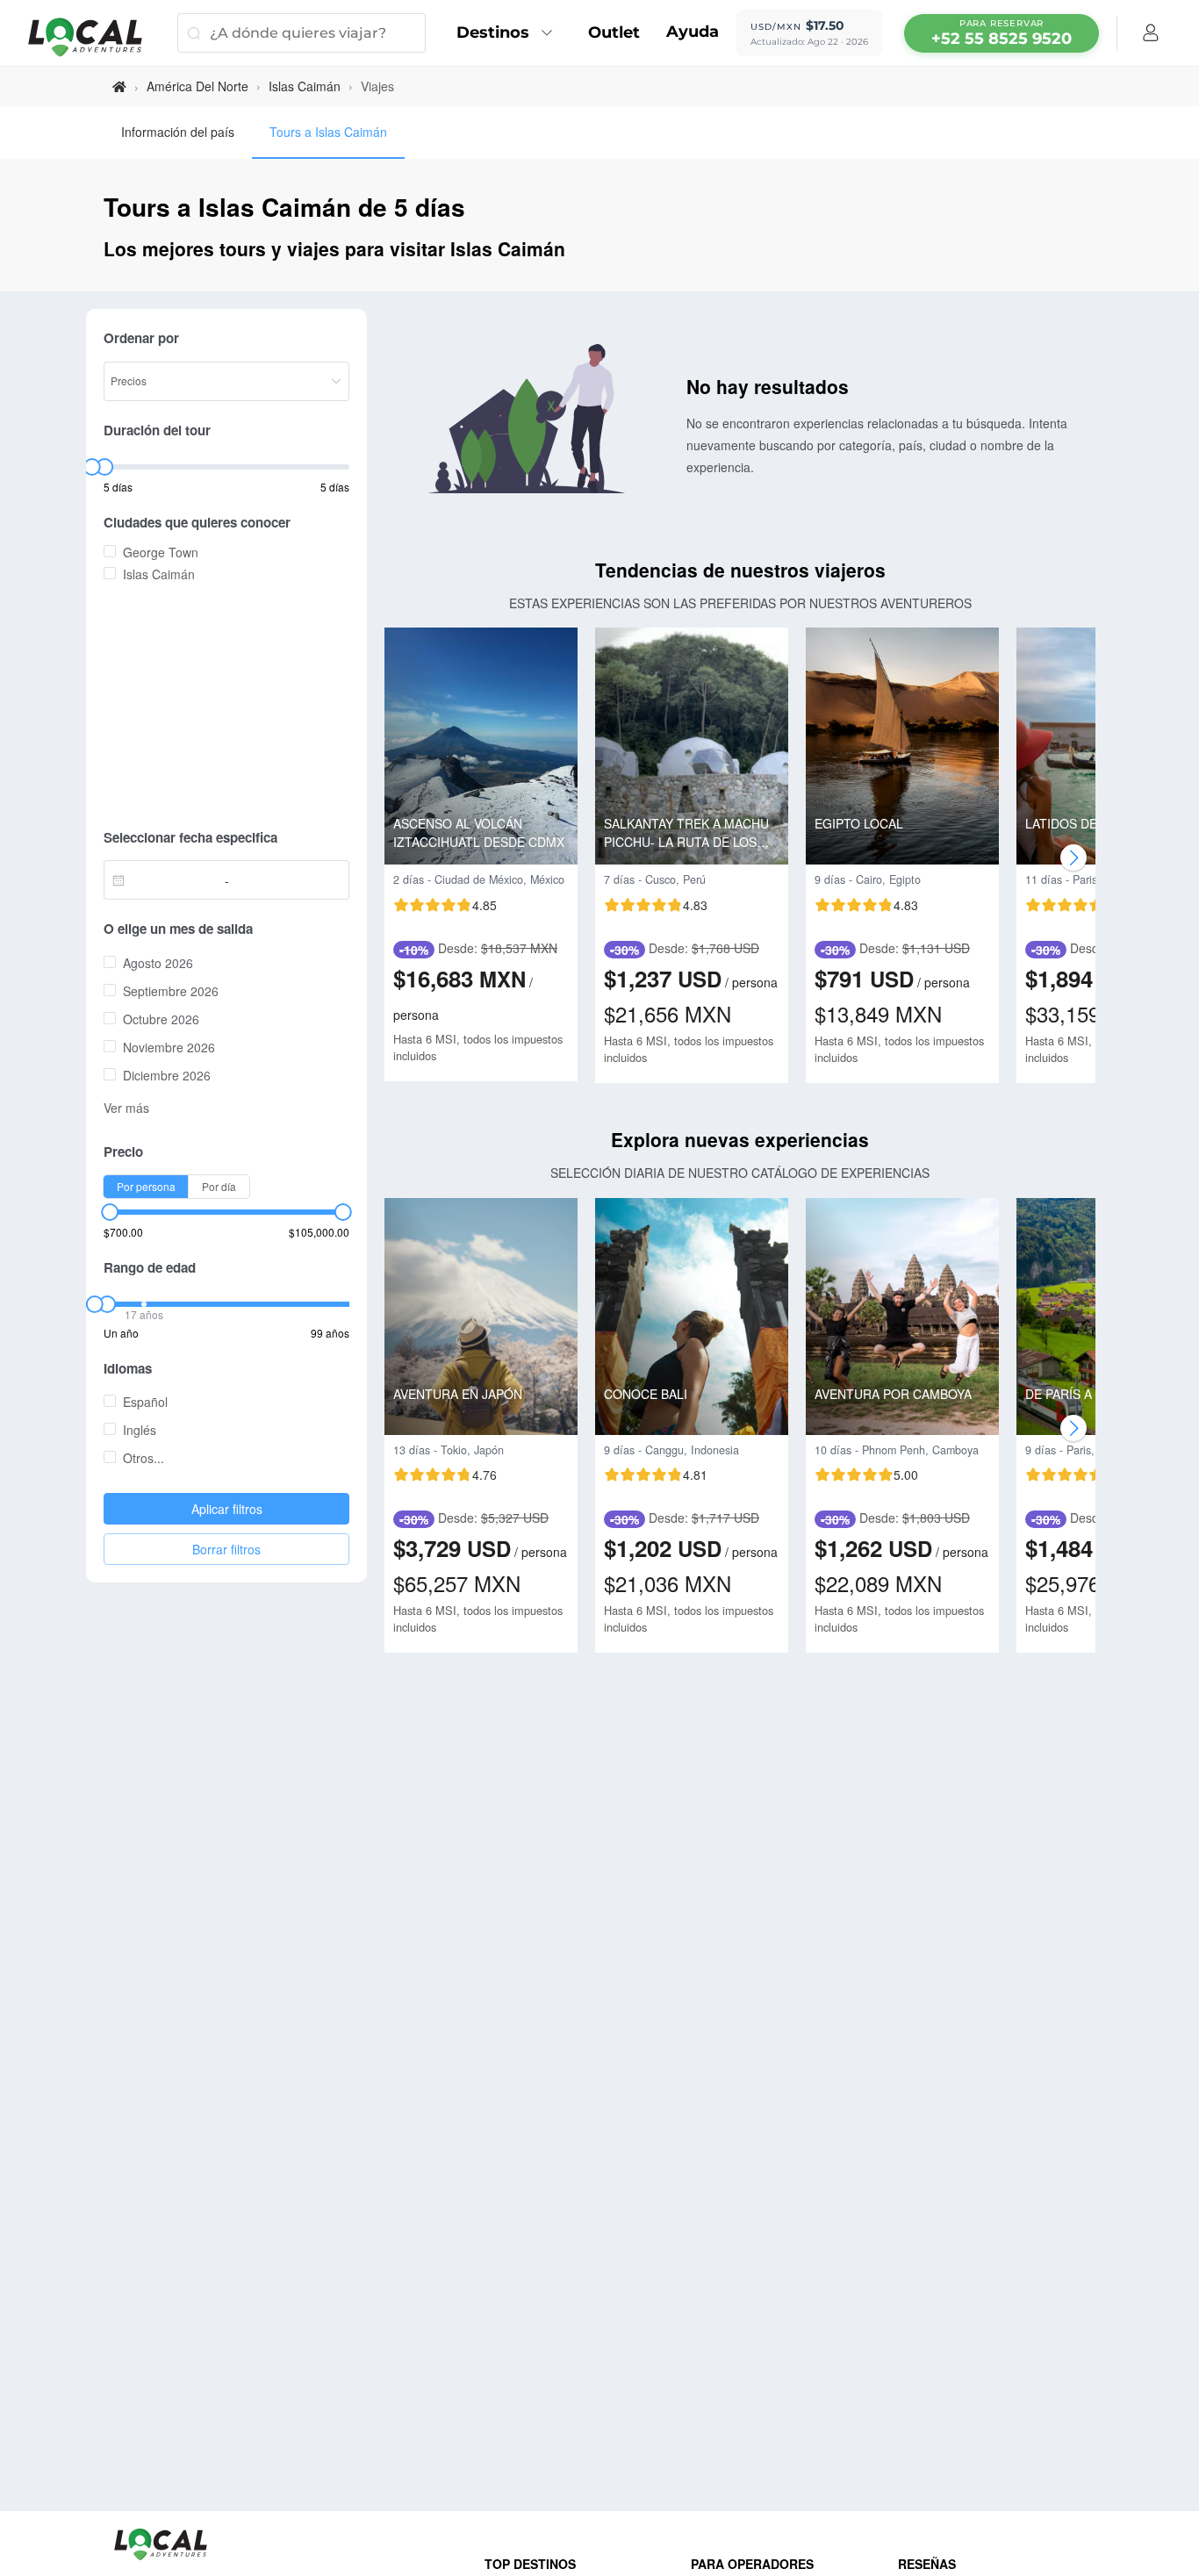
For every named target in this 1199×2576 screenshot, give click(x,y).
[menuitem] (509, 33)
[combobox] (169, 880)
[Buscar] (194, 33)
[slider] (91, 467)
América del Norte (197, 86)
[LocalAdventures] (94, 37)
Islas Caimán (305, 86)
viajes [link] (377, 86)
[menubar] (1002, 33)
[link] (119, 86)
